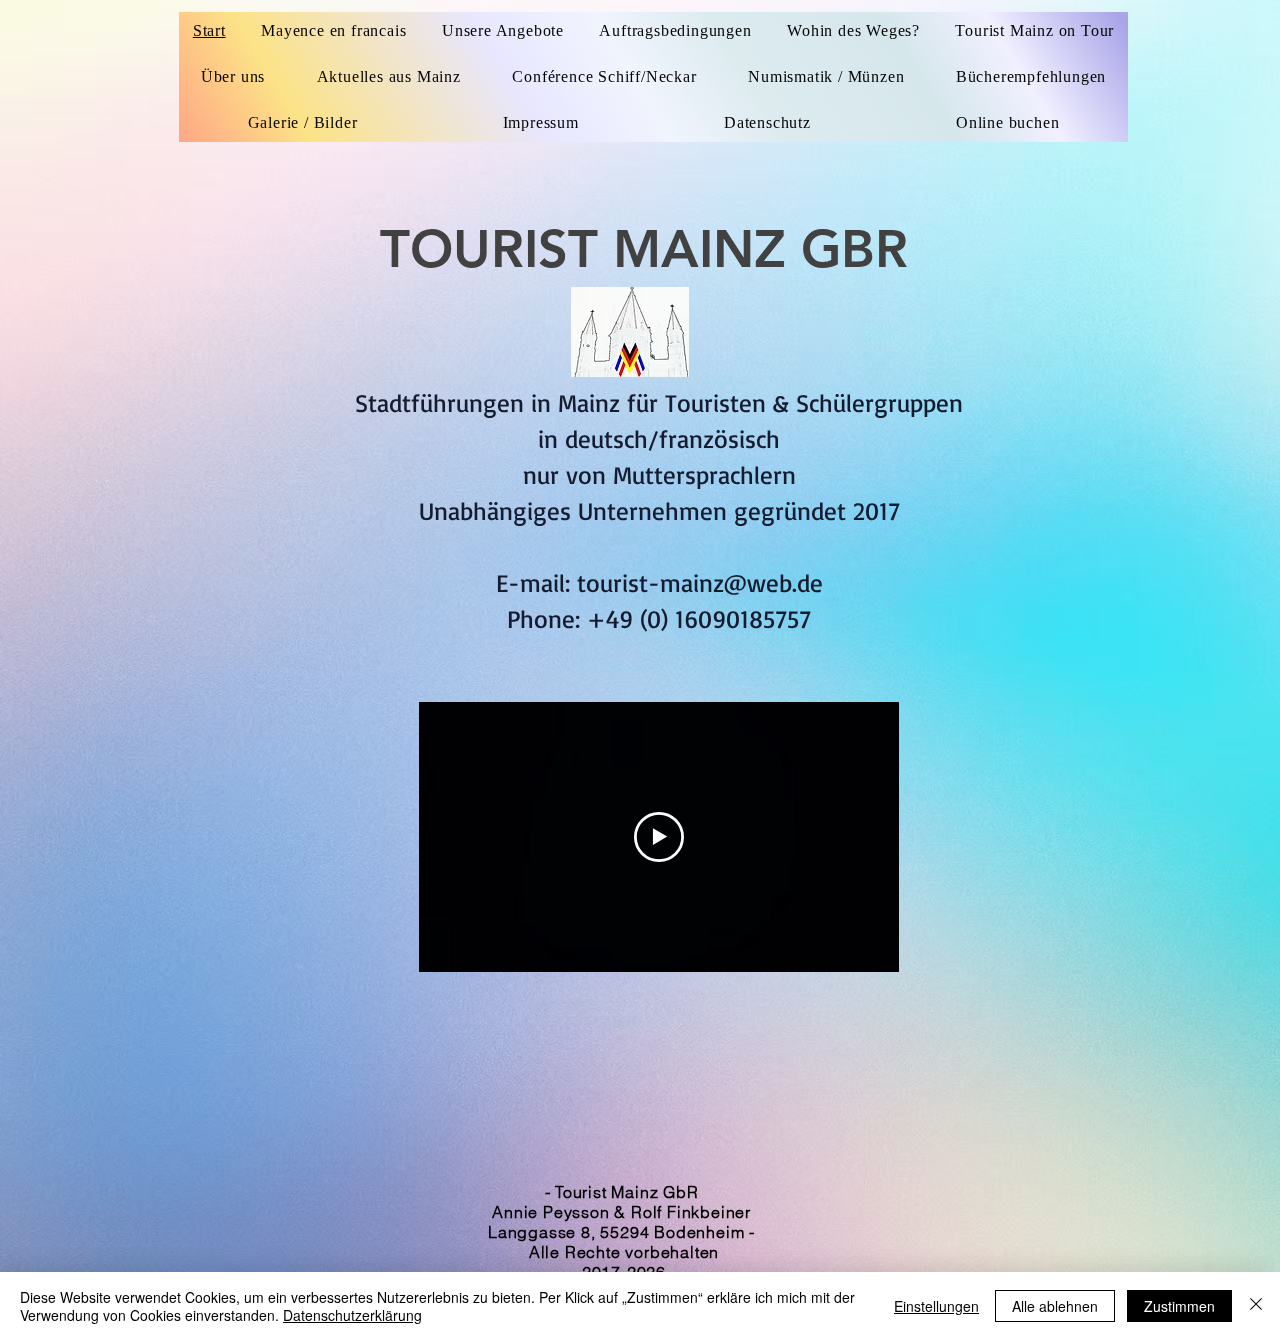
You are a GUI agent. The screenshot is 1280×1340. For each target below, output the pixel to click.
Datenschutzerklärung (352, 1315)
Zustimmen (1179, 1306)
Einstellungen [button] (936, 1306)
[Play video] (659, 837)
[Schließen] (1256, 1306)
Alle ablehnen (1055, 1306)
